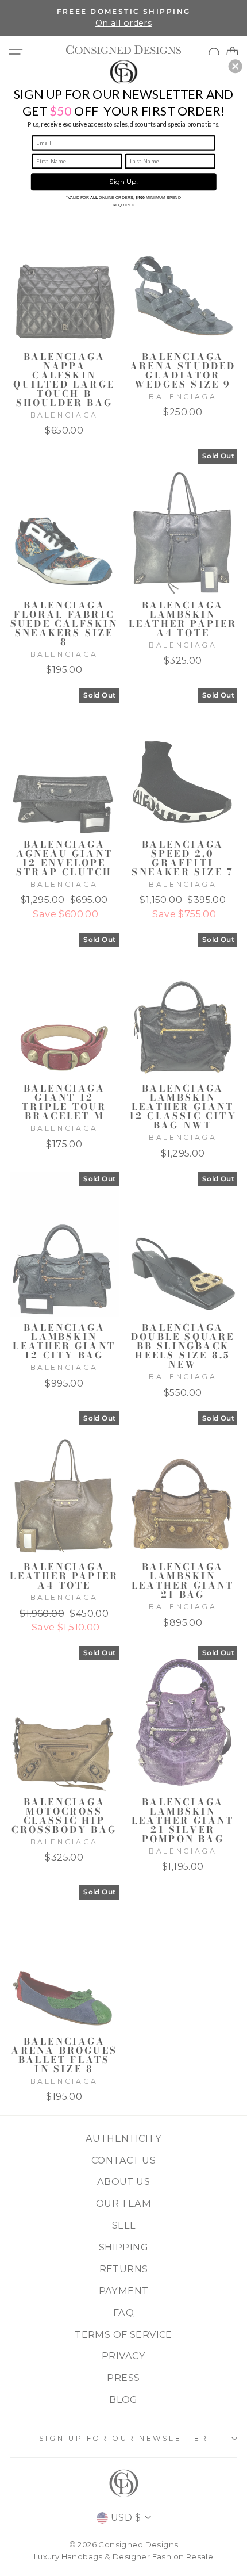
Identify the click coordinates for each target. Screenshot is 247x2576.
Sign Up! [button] (123, 182)
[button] (236, 66)
